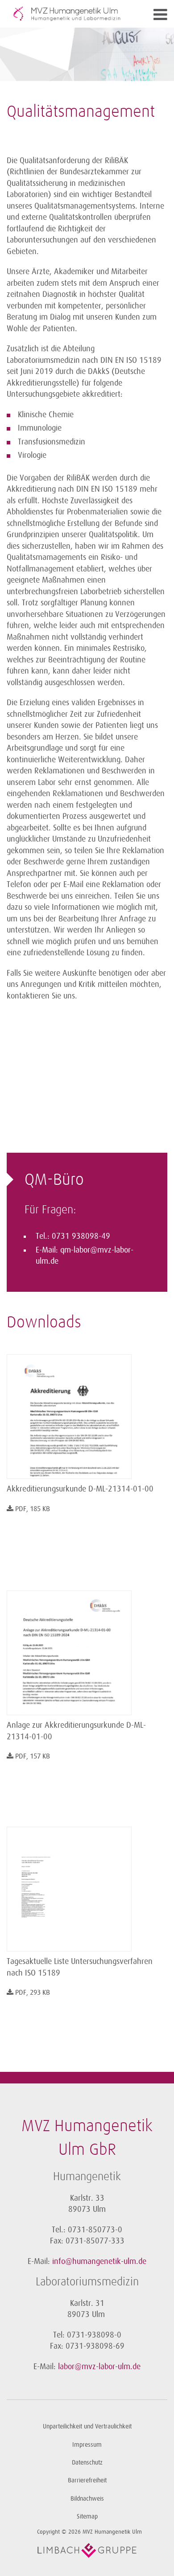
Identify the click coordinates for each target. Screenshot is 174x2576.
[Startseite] (67, 14)
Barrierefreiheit (87, 2480)
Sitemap (87, 2516)
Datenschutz (87, 2463)
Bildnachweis (87, 2499)
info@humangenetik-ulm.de (99, 2261)
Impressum (87, 2445)
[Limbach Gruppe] (87, 2551)
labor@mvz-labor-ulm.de (99, 2366)
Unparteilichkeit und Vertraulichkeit (87, 2426)
